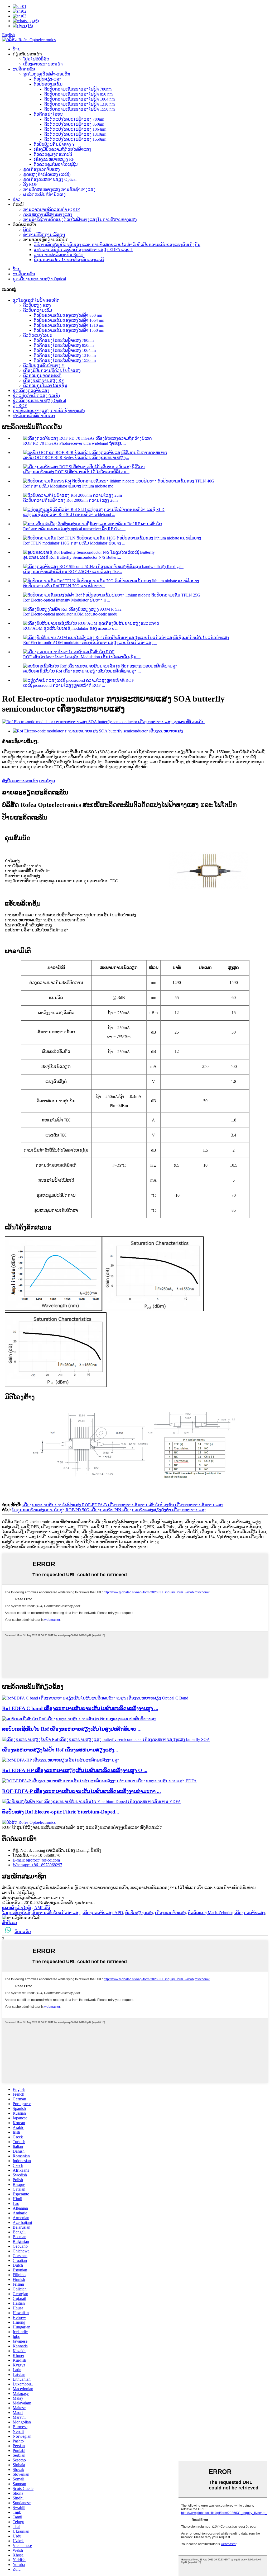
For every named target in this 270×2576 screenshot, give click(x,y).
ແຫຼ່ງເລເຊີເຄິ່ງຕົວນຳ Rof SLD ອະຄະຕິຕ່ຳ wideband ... (69, 515)
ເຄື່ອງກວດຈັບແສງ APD (103, 1913)
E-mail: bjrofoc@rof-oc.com (36, 1860)
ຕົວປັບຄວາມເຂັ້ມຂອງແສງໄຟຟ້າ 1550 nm (79, 109)
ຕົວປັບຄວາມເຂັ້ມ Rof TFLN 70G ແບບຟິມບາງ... (64, 586)
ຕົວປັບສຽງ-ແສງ (48, 79)
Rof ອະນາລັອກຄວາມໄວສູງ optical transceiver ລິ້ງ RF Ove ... (74, 529)
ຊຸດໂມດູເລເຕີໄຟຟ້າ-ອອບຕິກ (47, 74)
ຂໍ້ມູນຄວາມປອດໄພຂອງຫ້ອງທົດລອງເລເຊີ (69, 260)
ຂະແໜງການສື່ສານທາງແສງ (48, 214)
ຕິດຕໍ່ (27, 229)
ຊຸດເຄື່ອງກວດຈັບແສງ (42, 169)
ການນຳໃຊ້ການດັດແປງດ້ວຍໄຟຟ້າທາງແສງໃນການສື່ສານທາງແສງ (80, 219)
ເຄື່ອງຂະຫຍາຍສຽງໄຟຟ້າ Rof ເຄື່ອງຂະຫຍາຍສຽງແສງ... (60, 1750)
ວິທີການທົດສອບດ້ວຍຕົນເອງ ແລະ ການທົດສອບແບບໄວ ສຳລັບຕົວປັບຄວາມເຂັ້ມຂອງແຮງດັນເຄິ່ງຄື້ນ (117, 245)
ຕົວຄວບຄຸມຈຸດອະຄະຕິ (53, 154)
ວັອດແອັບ (23, 1932)
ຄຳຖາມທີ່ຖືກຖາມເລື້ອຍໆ (44, 235)
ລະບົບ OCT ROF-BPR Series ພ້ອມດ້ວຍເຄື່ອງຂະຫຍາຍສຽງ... (76, 458)
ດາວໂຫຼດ (47, 781)
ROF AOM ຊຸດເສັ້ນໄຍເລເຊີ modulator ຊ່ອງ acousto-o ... (71, 628)
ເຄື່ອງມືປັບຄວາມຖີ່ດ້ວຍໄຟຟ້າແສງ (62, 149)
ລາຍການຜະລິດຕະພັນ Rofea (59, 255)
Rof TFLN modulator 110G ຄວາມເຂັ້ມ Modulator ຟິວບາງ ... (74, 543)
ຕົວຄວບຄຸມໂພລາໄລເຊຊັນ (56, 164)
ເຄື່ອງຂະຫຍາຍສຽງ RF (54, 159)
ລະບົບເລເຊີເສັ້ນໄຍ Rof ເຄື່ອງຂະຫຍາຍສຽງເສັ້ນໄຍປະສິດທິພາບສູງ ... (82, 671)
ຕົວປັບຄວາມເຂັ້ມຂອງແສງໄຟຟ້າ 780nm (78, 89)
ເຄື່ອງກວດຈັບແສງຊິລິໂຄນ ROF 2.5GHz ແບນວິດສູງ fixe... (73, 572)
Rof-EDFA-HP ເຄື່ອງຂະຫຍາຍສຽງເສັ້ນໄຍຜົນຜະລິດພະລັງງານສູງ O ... (75, 1770)
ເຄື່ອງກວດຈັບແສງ (170, 1913)
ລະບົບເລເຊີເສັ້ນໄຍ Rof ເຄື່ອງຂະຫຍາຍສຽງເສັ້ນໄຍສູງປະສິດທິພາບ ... (72, 1729)
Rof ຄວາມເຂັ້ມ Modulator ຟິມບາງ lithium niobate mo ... (70, 486)
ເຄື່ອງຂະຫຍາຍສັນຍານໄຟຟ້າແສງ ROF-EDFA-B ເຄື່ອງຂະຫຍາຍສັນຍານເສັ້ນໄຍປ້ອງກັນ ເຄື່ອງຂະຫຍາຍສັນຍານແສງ (123, 1505)
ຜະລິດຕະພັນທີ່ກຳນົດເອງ (44, 194)
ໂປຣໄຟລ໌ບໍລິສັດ (36, 59)
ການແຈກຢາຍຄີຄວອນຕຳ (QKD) (52, 209)
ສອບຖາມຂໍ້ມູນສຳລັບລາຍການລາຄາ (33, 1898)
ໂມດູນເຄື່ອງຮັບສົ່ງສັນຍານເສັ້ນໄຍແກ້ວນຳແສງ (41, 1913)
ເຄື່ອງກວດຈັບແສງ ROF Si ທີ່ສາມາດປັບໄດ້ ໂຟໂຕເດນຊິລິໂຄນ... (76, 472)
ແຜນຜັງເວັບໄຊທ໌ (16, 1908)
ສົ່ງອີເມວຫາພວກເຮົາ (20, 781)
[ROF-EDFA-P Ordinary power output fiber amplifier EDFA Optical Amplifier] (99, 1781)
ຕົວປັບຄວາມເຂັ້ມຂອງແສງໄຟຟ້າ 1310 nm (79, 104)
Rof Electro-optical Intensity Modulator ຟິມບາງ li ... (67, 600)
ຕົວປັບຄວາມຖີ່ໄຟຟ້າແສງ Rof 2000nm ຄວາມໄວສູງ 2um (70, 500)
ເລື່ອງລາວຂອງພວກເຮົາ (43, 64)
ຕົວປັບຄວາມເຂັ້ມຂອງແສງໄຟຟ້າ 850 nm (78, 94)
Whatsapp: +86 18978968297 (37, 1865)
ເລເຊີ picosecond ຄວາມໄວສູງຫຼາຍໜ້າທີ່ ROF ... (64, 685)
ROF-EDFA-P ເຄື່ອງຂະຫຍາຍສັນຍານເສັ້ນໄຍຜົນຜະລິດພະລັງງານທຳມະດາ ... (81, 1791)
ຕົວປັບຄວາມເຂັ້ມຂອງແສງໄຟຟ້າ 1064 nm (79, 99)
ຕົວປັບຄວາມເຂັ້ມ (48, 84)
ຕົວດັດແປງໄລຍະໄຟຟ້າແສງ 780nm (74, 119)
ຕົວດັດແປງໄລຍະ (48, 114)
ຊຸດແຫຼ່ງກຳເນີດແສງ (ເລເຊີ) (47, 174)
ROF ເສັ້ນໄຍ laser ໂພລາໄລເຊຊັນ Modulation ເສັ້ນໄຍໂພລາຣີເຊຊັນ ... (82, 657)
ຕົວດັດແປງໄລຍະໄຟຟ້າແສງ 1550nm (75, 139)
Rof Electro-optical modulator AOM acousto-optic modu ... (72, 614)
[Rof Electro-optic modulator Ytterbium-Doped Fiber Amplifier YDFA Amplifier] (91, 1801)
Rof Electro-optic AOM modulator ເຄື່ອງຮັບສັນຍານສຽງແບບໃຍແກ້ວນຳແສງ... (90, 643)
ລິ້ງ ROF (30, 184)
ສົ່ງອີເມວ (9, 1923)
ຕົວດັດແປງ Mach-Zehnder (210, 1913)
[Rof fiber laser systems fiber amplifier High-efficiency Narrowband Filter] (79, 1719)
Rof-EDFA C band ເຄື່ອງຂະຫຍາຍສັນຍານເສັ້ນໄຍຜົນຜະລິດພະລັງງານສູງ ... (80, 1708)
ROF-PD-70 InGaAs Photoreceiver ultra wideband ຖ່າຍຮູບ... (74, 443)
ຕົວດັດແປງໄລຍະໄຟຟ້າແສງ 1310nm (75, 134)
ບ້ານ (17, 49)
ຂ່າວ (17, 199)
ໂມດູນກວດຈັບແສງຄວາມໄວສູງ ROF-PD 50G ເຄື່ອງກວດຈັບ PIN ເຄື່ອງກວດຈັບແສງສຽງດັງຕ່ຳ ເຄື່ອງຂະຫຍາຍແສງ (109, 1510)
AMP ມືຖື (42, 1908)
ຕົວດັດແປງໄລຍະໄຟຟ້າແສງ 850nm (74, 124)
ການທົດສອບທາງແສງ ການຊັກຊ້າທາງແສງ (59, 189)
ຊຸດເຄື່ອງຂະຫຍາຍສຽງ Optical (50, 179)
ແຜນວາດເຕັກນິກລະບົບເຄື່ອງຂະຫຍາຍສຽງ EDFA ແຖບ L (83, 250)
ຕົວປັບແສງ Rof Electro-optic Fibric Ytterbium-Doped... (61, 1812)
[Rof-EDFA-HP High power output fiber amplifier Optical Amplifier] (61, 1760)
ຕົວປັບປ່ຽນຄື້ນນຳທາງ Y (54, 144)
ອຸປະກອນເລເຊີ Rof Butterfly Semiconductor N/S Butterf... (72, 557)
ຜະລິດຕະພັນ (24, 69)
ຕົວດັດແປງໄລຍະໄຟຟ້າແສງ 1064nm (75, 129)
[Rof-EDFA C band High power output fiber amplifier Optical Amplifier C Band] (95, 1698)
